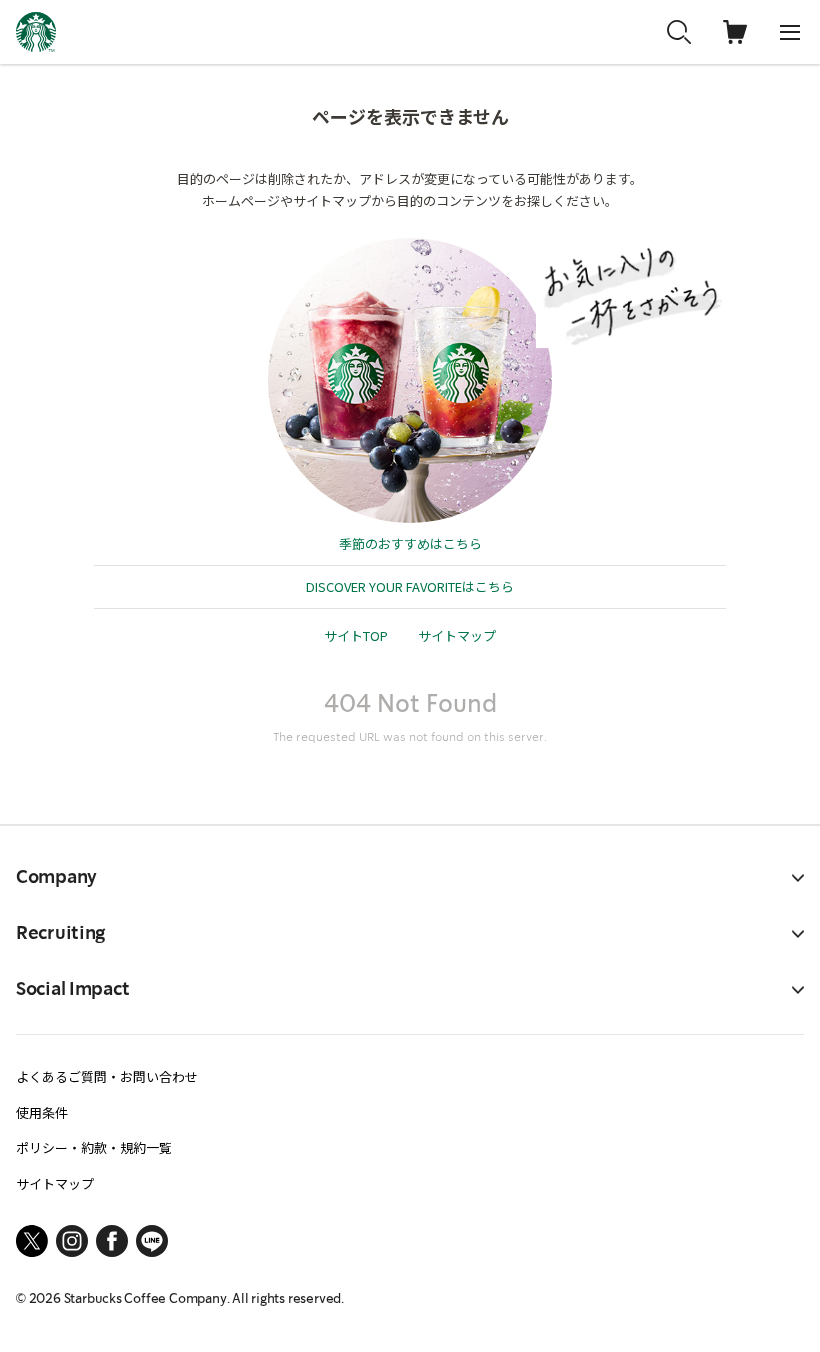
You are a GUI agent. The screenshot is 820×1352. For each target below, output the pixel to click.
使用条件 (42, 1112)
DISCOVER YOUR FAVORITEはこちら (410, 586)
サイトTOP (356, 635)
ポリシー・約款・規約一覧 (94, 1147)
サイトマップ (457, 635)
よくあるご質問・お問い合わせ (107, 1076)
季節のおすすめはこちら (410, 543)
